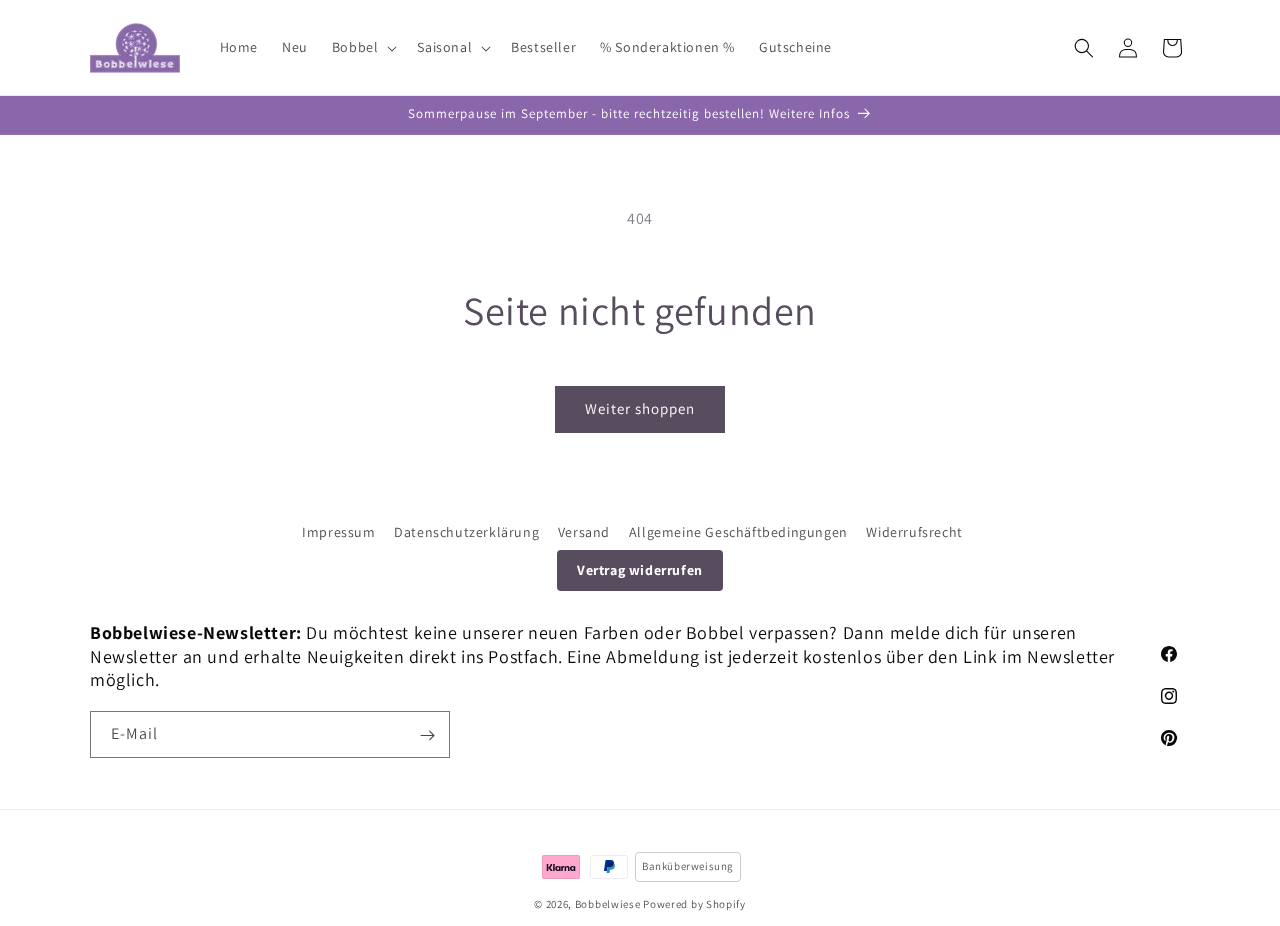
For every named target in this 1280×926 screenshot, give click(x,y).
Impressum (338, 532)
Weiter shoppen (640, 408)
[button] (363, 47)
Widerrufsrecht (914, 532)
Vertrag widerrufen (640, 570)
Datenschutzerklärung (466, 532)
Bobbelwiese (608, 904)
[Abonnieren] (427, 735)
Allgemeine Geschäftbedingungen (738, 532)
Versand (584, 532)
